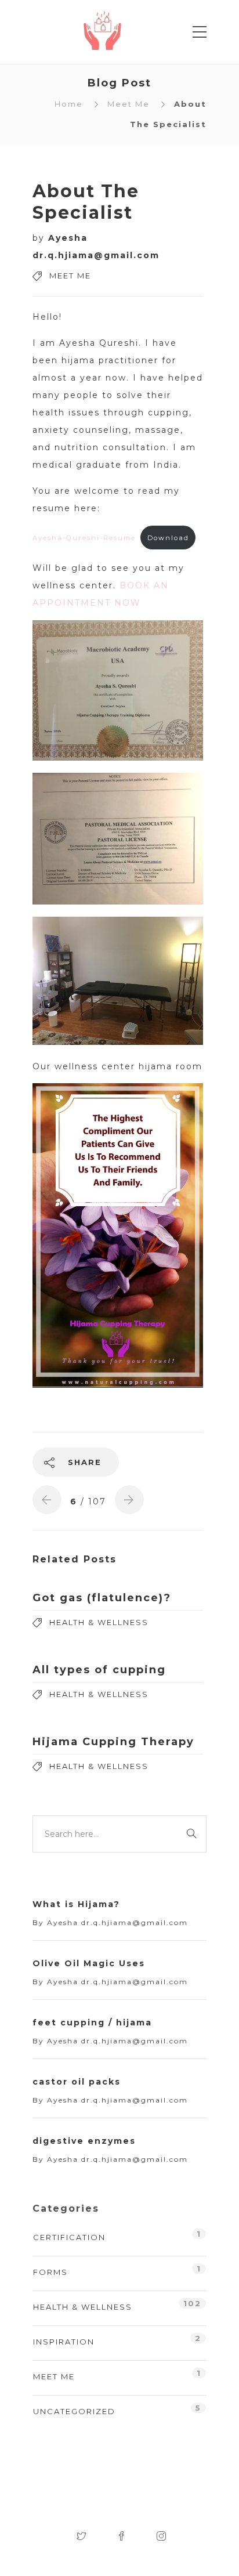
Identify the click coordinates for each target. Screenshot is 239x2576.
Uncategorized (74, 2411)
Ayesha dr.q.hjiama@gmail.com (117, 1922)
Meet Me (128, 104)
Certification (69, 2237)
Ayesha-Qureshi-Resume (84, 538)
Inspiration (64, 2342)
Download (168, 538)
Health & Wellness (99, 1622)
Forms (50, 2272)
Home (69, 104)
